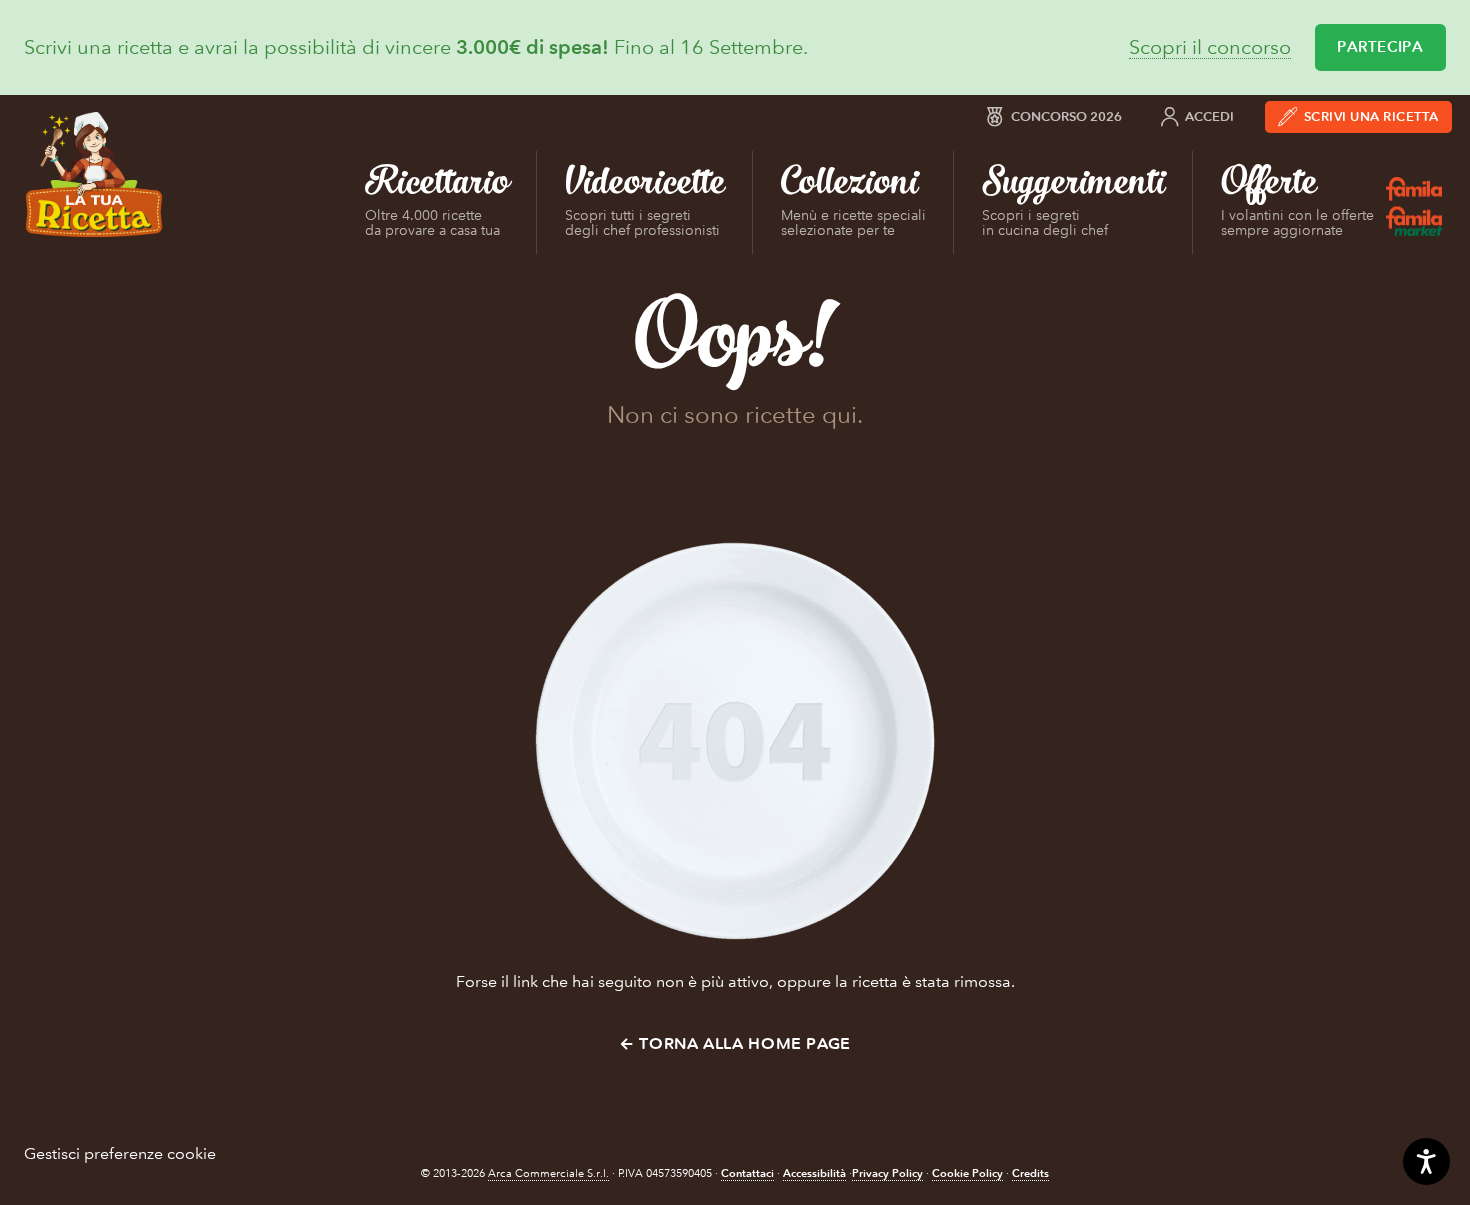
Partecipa (1380, 47)
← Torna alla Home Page (735, 1043)
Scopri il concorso (1210, 47)
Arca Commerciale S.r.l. (548, 1173)
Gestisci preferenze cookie (120, 1153)
